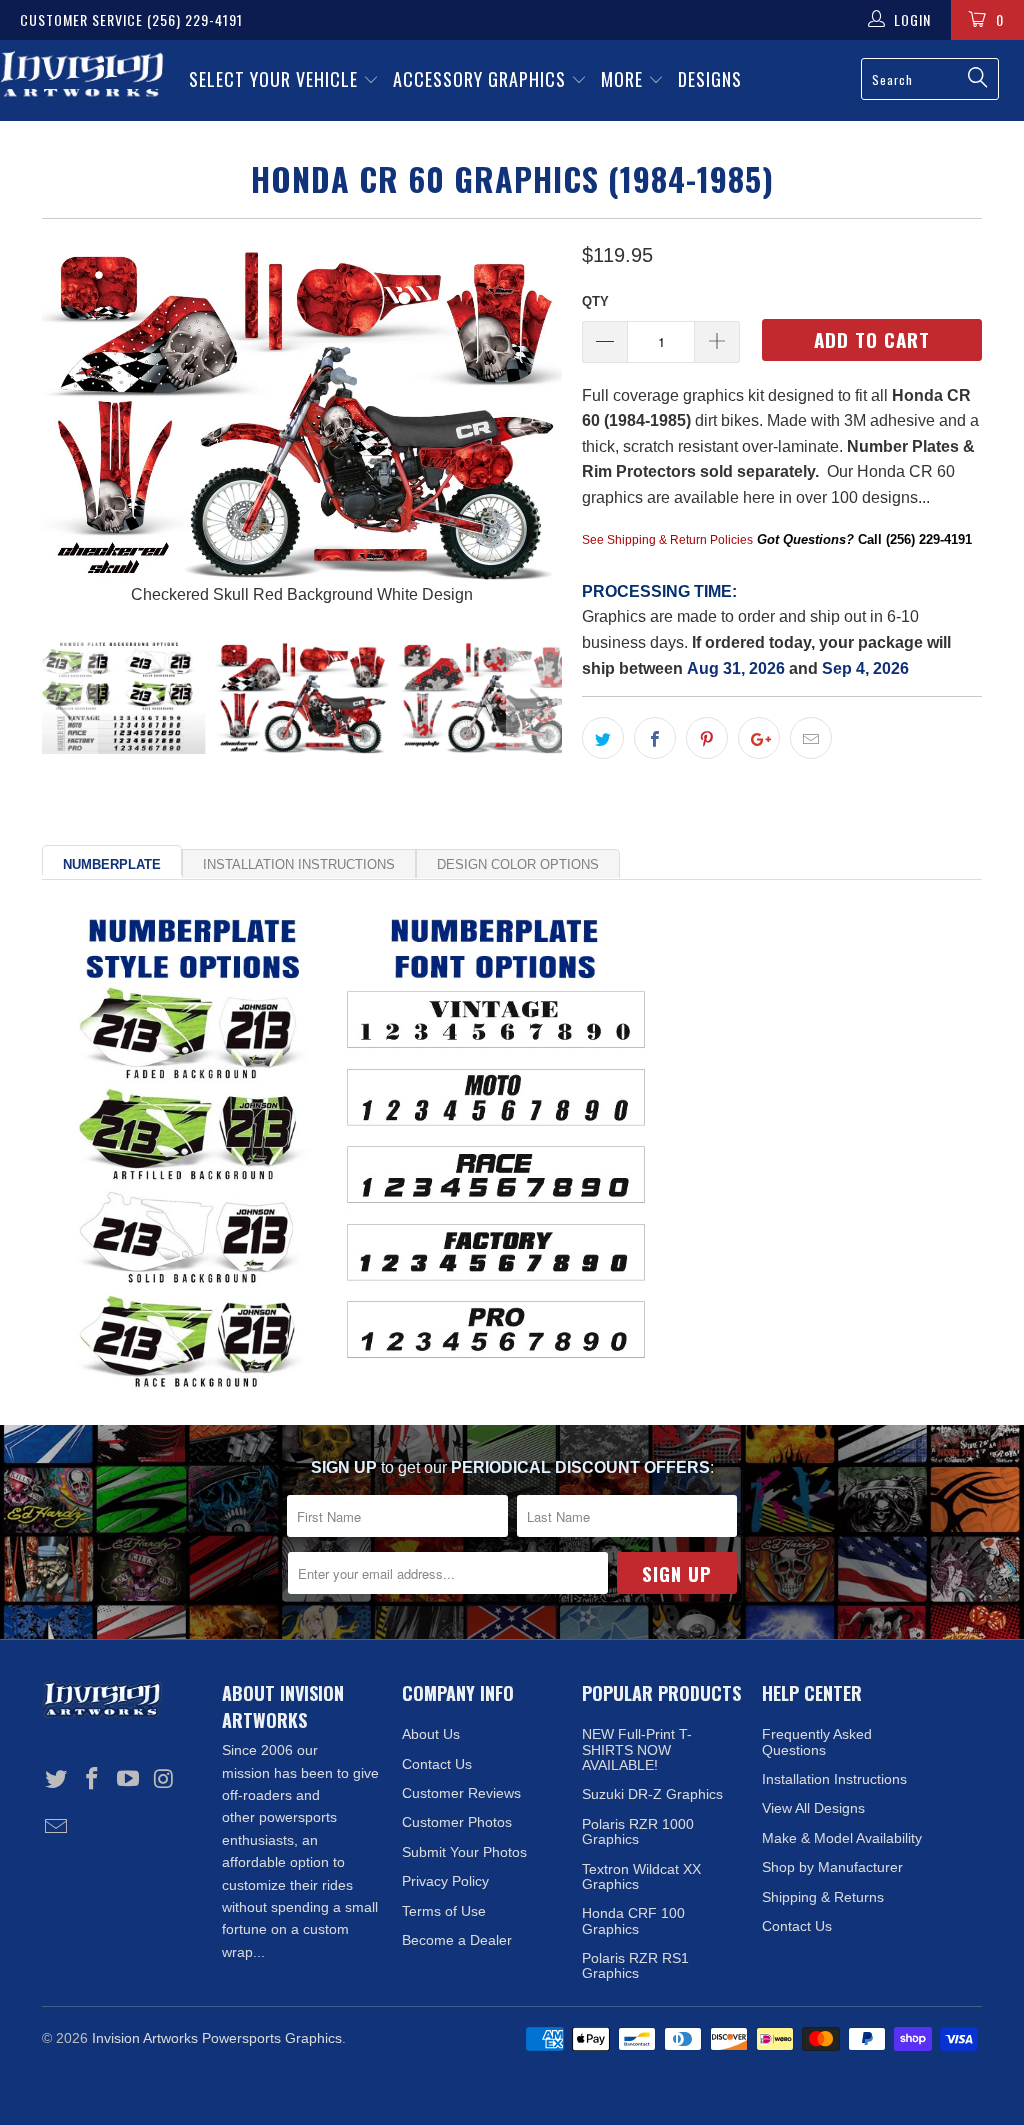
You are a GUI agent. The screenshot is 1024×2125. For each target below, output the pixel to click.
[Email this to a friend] (811, 738)
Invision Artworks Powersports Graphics (217, 2038)
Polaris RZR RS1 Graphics (635, 1965)
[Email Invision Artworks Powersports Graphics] (57, 1828)
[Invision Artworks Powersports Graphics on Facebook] (93, 1780)
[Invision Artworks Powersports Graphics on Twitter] (57, 1780)
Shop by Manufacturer (832, 1867)
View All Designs (813, 1808)
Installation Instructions (299, 864)
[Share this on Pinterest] (707, 738)
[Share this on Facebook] (655, 738)
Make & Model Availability (842, 1838)
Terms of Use (444, 1911)
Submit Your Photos (464, 1852)
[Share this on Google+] (759, 738)
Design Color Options (518, 864)
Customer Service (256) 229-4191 (131, 19)
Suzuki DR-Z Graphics (652, 1794)
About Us (431, 1734)
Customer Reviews (461, 1793)
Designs (710, 79)
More (624, 79)
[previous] (69, 423)
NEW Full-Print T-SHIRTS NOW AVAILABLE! (637, 1749)
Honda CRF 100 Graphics (633, 1920)
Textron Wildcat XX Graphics (641, 1876)
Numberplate (112, 864)
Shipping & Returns (823, 1897)
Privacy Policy (445, 1881)
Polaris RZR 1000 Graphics (638, 1831)
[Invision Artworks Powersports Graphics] (82, 76)
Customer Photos (457, 1822)
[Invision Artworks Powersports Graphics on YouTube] (128, 1780)
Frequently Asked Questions (817, 1741)
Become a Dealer (457, 1940)
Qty (595, 301)
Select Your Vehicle (276, 79)
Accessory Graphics (482, 79)
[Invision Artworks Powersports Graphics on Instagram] (164, 1780)
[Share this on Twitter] (603, 738)
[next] (534, 423)
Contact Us (437, 1764)
